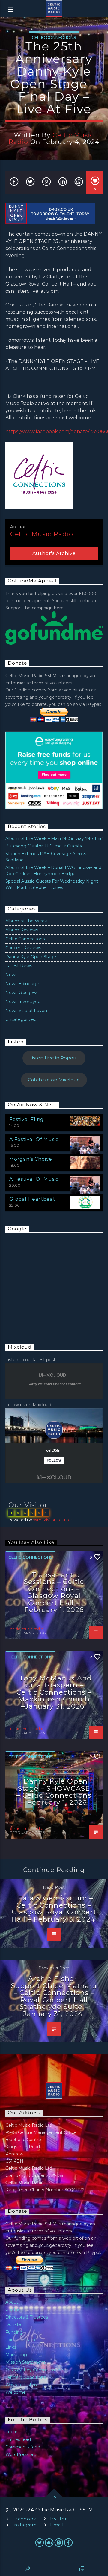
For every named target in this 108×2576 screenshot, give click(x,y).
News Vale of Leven (26, 1011)
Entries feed (18, 2439)
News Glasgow (21, 993)
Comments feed (23, 2447)
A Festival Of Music (34, 1139)
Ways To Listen (21, 2385)
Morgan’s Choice (31, 1159)
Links (11, 2347)
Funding (14, 2332)
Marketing (16, 2355)
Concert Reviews (23, 948)
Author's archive (54, 553)
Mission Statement (25, 2362)
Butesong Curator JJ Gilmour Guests (44, 846)
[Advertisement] (50, 1283)
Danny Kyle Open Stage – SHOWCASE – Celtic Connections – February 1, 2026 (54, 1792)
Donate (13, 2324)
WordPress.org (21, 2454)
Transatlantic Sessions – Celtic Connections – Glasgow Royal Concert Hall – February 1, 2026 (54, 1592)
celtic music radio (42, 534)
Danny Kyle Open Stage (31, 957)
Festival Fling (27, 1119)
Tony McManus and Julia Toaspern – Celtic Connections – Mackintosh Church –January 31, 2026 (54, 1692)
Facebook (24, 2519)
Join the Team (20, 2340)
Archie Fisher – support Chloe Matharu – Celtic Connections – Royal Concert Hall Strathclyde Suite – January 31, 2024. (54, 1996)
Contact (14, 2310)
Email (57, 2525)
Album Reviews (22, 930)
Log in (12, 2432)
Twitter (58, 2519)
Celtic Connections (54, 37)
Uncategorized (21, 1019)
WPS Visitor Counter (52, 1520)
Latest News (19, 966)
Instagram (24, 2525)
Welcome (16, 2392)
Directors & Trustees (27, 2317)
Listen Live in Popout (54, 1058)
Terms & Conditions (26, 2377)
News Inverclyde (23, 1002)
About (12, 2302)
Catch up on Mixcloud (54, 1080)
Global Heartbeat (32, 1199)
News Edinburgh (23, 984)
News (11, 975)
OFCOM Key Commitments (35, 2370)
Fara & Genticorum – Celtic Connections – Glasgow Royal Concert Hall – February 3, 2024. (54, 1909)
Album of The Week (26, 921)
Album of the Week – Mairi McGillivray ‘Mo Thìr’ (54, 838)
